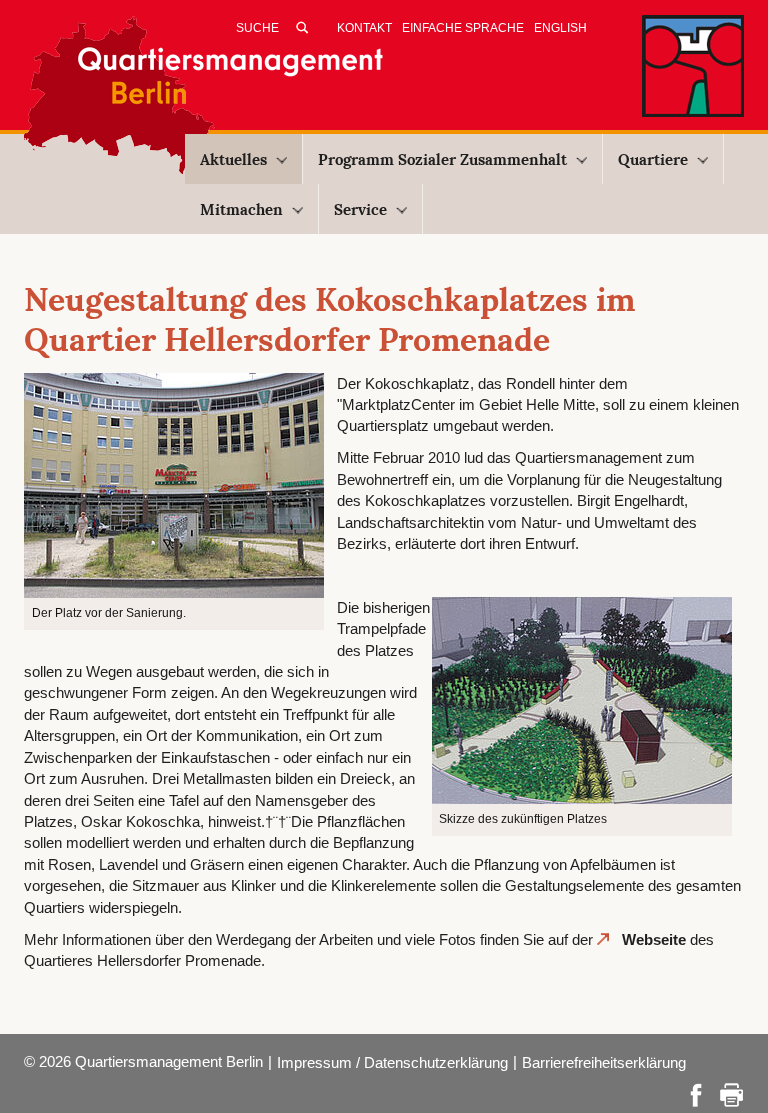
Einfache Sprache (463, 28)
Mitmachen (241, 209)
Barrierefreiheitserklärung (604, 1062)
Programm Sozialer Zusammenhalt (442, 159)
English (560, 28)
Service (360, 209)
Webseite (654, 939)
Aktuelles (233, 159)
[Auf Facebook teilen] (696, 1093)
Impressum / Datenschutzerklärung (392, 1062)
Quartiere (653, 159)
